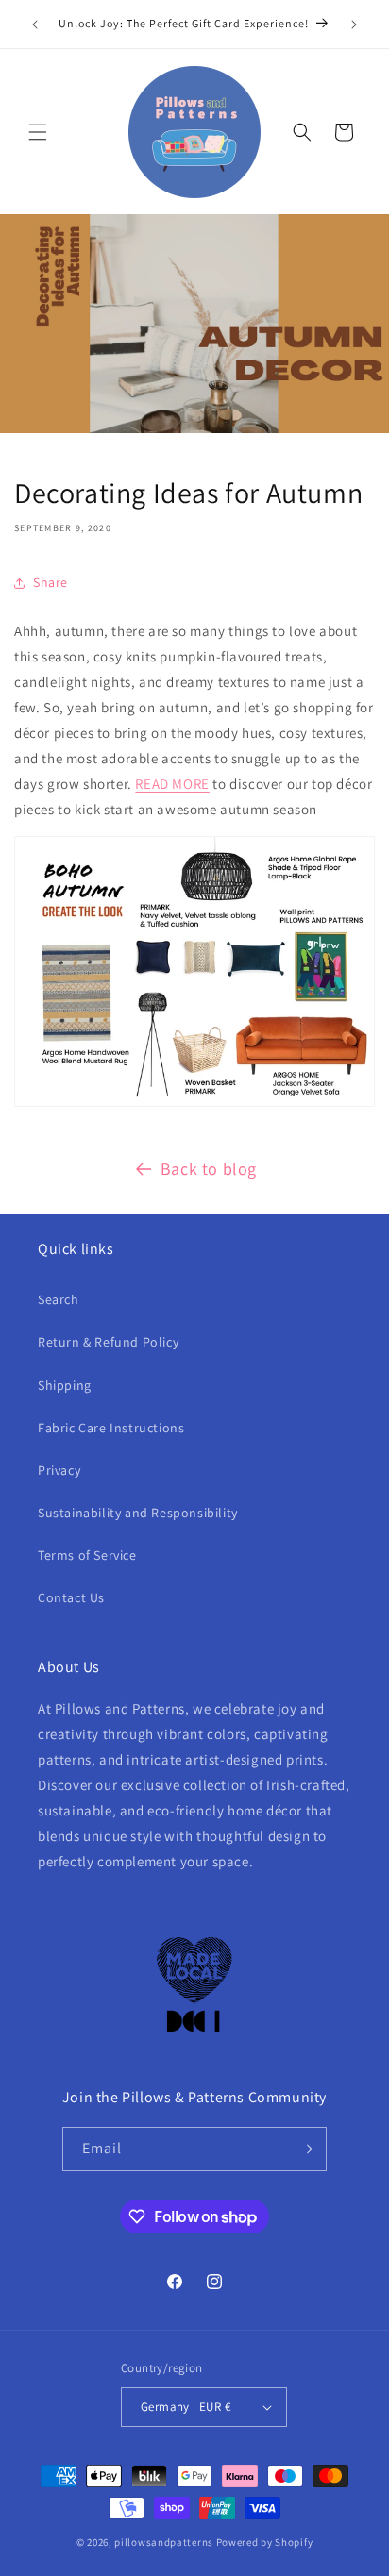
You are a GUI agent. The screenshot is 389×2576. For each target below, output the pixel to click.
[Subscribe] (305, 2149)
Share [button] (51, 582)
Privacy (59, 1470)
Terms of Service (87, 1555)
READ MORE (172, 784)
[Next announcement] (354, 25)
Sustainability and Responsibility (138, 1513)
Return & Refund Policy (108, 1342)
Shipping (65, 1385)
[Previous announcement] (35, 25)
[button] (38, 132)
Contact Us (71, 1597)
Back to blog (209, 1169)
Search (59, 1299)
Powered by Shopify (265, 2542)
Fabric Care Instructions (111, 1428)
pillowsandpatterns (164, 2542)
